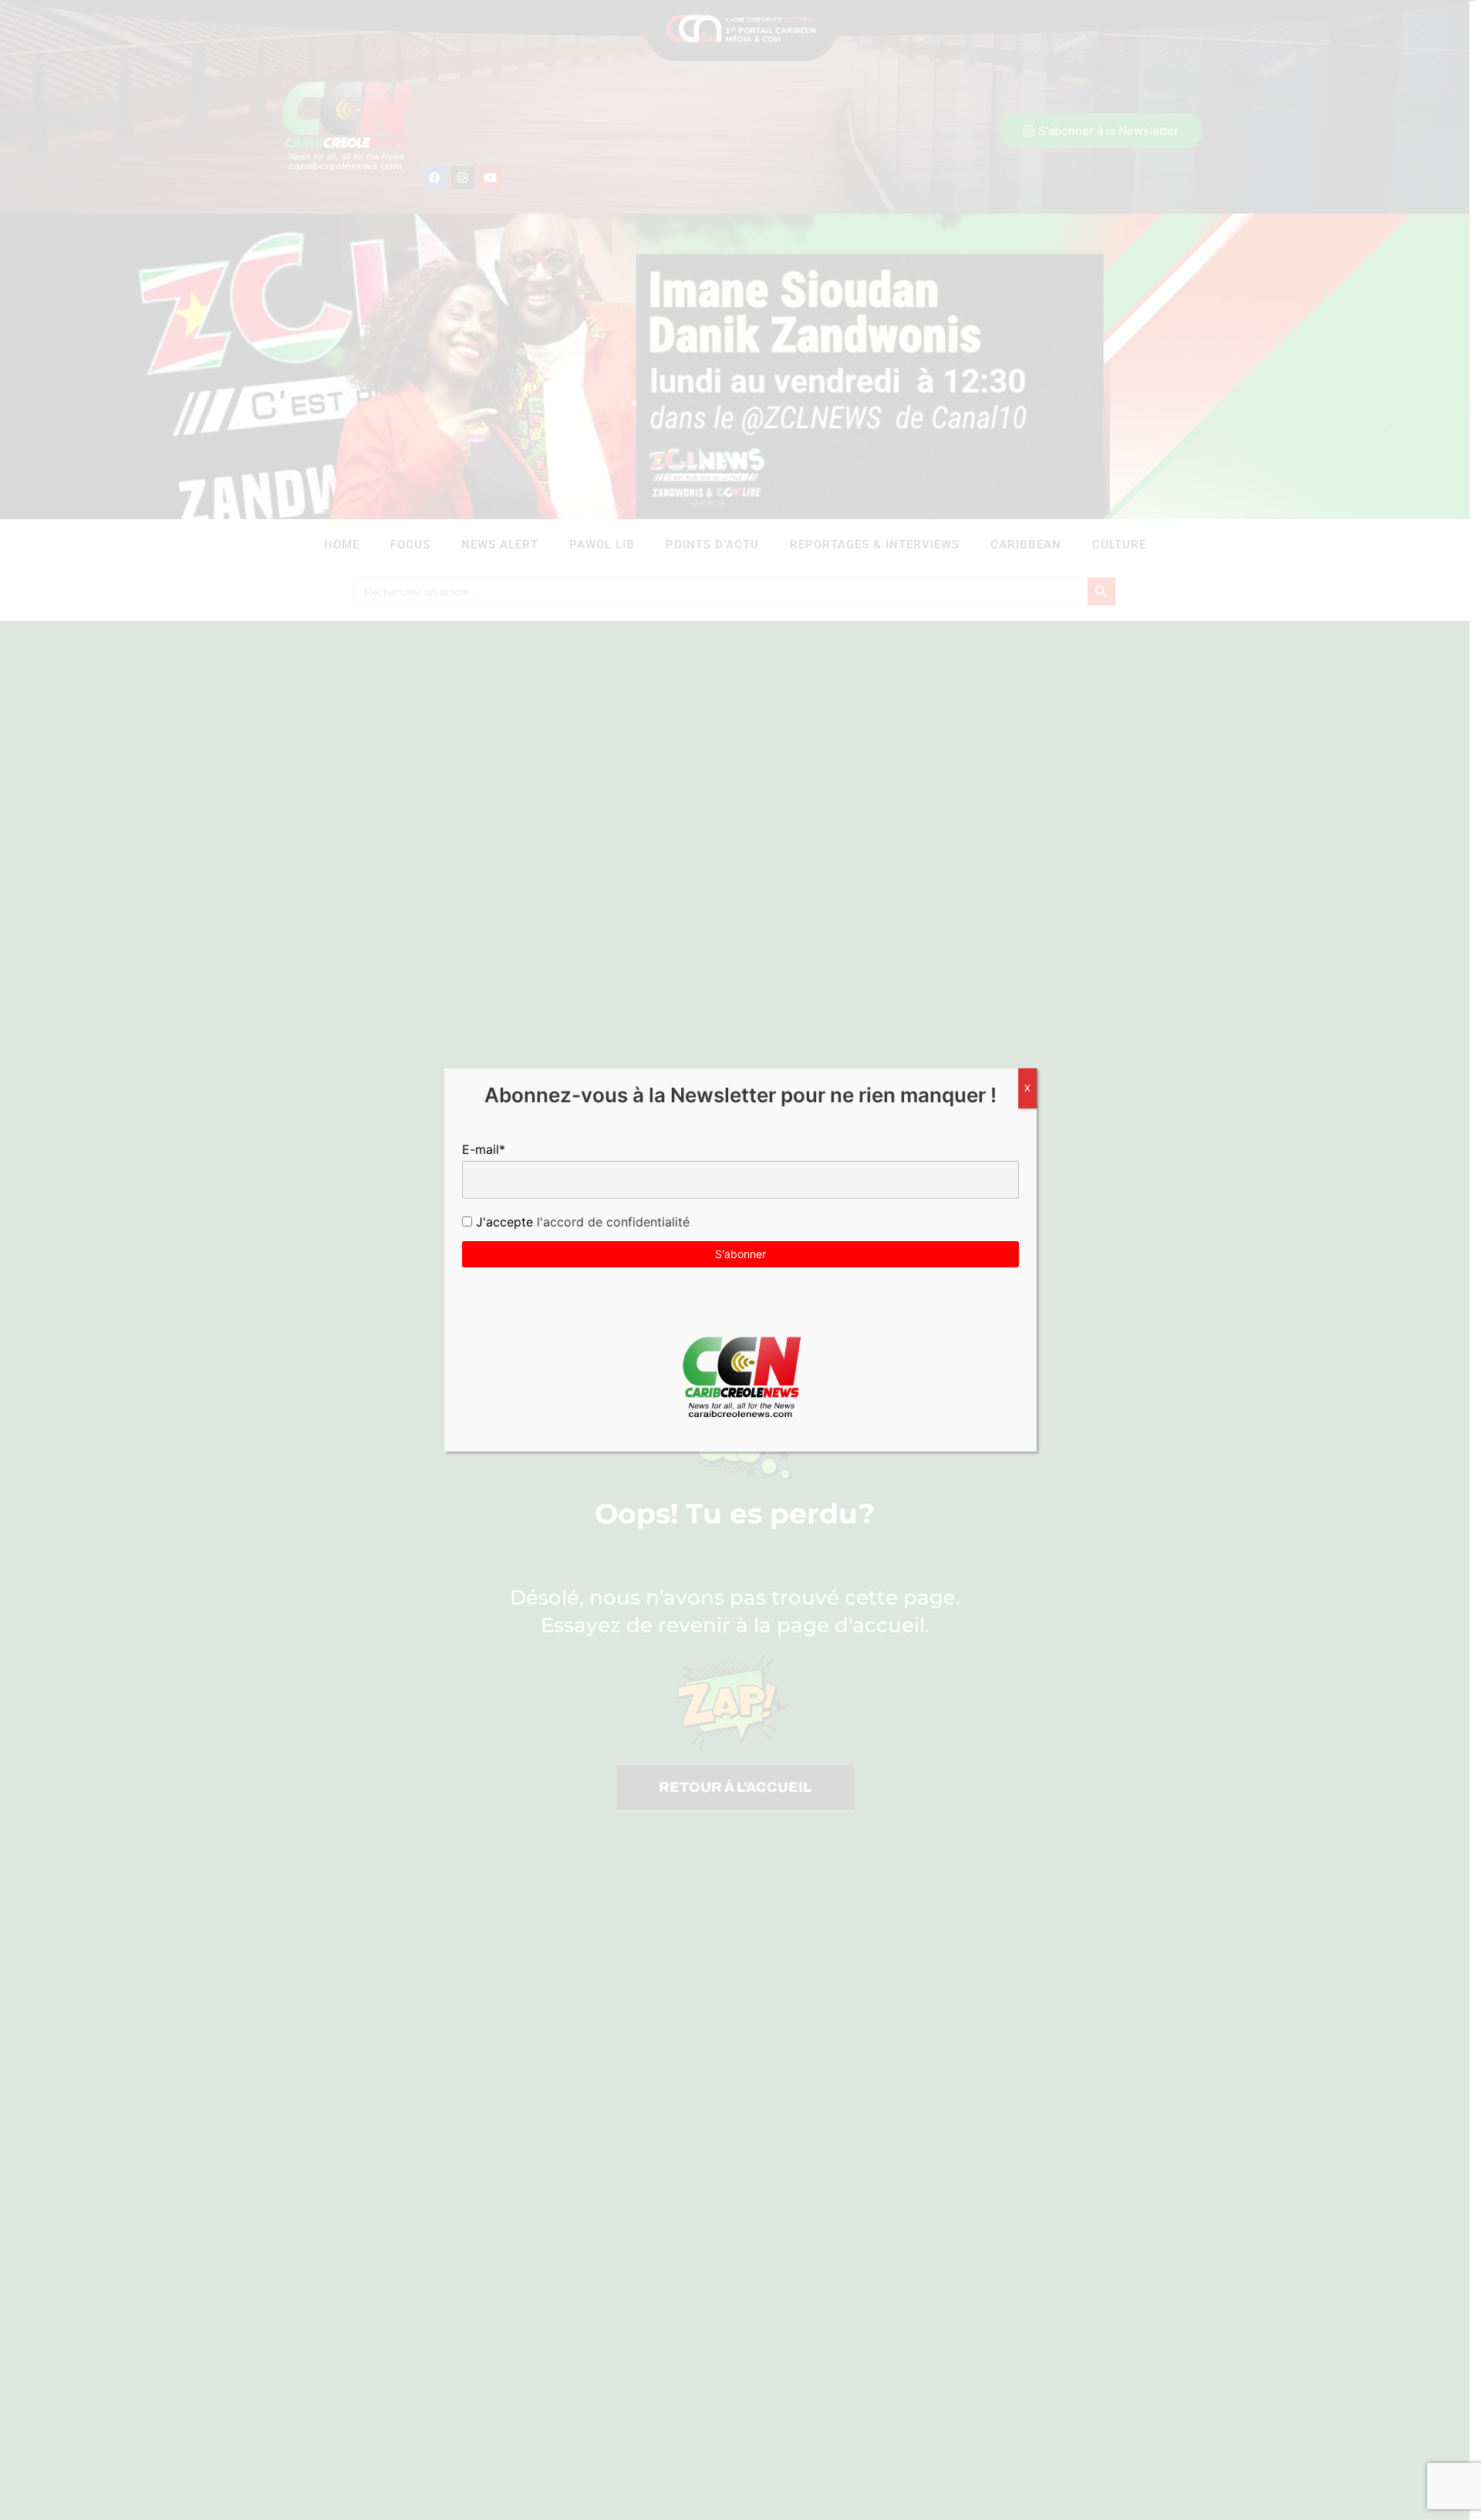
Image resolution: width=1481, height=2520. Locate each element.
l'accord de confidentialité (611, 1222)
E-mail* (484, 1149)
